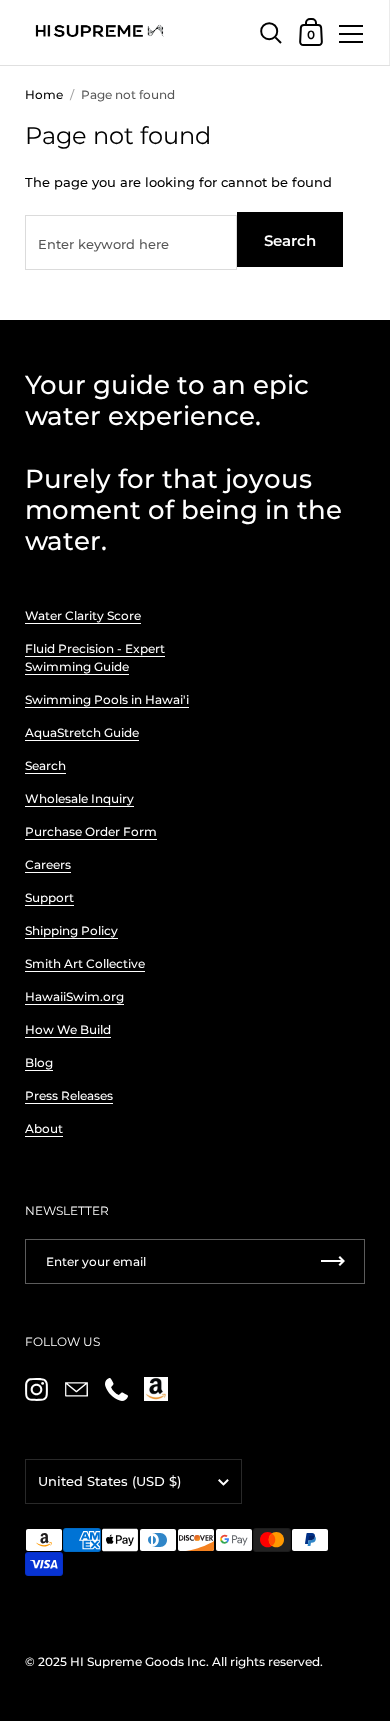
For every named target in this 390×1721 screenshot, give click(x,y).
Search (290, 240)
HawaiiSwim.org (74, 996)
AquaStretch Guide (82, 732)
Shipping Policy (71, 930)
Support (49, 897)
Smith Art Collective (85, 963)
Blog (39, 1062)
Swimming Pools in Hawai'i (107, 699)
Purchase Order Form (91, 831)
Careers (48, 864)
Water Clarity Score (83, 615)
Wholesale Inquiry (79, 798)
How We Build (68, 1029)
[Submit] (333, 1261)
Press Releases (69, 1095)
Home (44, 94)
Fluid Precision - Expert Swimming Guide (95, 657)
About (44, 1128)
